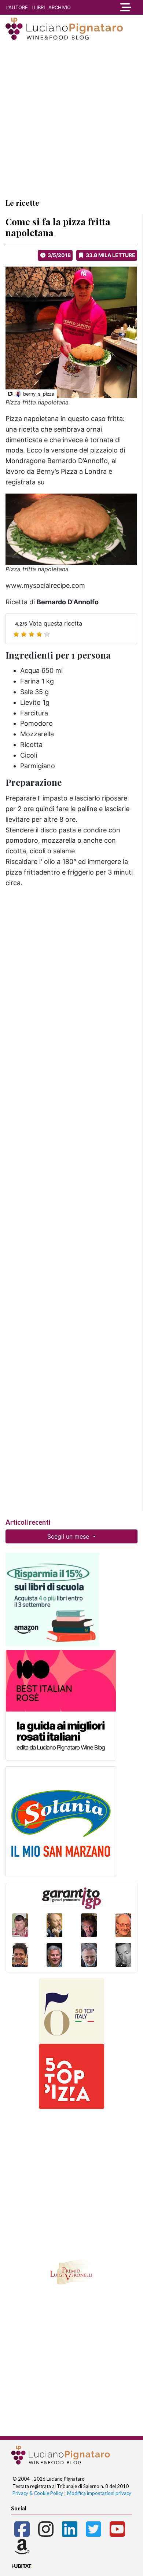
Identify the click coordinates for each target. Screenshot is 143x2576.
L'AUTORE (17, 7)
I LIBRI (38, 7)
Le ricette (22, 203)
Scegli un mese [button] (69, 1536)
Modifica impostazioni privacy (99, 2493)
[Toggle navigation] (125, 7)
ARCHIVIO (60, 7)
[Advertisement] (71, 119)
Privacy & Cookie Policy (38, 2493)
